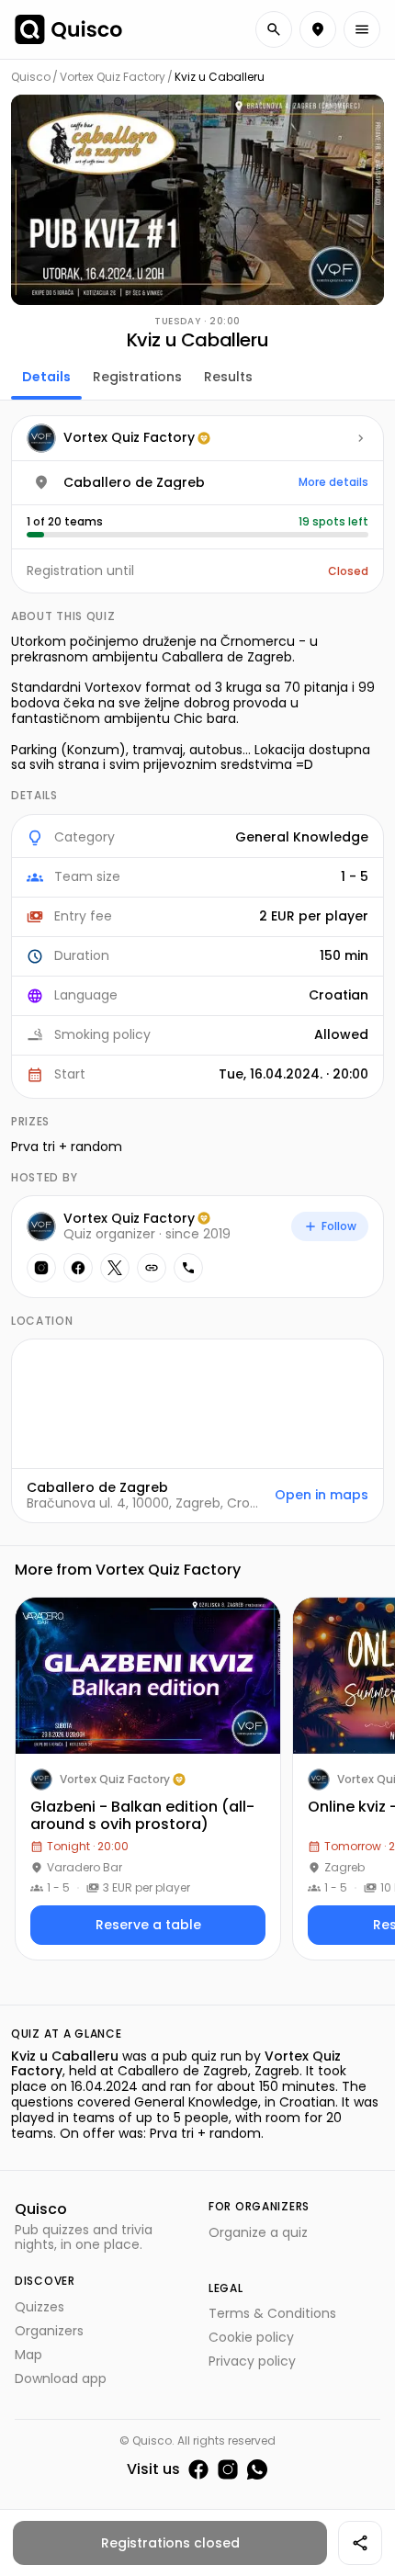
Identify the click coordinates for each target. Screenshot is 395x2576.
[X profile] (115, 1268)
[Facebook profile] (78, 1268)
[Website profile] (152, 1268)
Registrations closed (170, 2543)
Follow (339, 1226)
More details (333, 482)
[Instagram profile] (41, 1268)
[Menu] (362, 29)
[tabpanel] (197, 969)
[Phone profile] (188, 1268)
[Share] (360, 2543)
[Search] (274, 29)
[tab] (46, 375)
